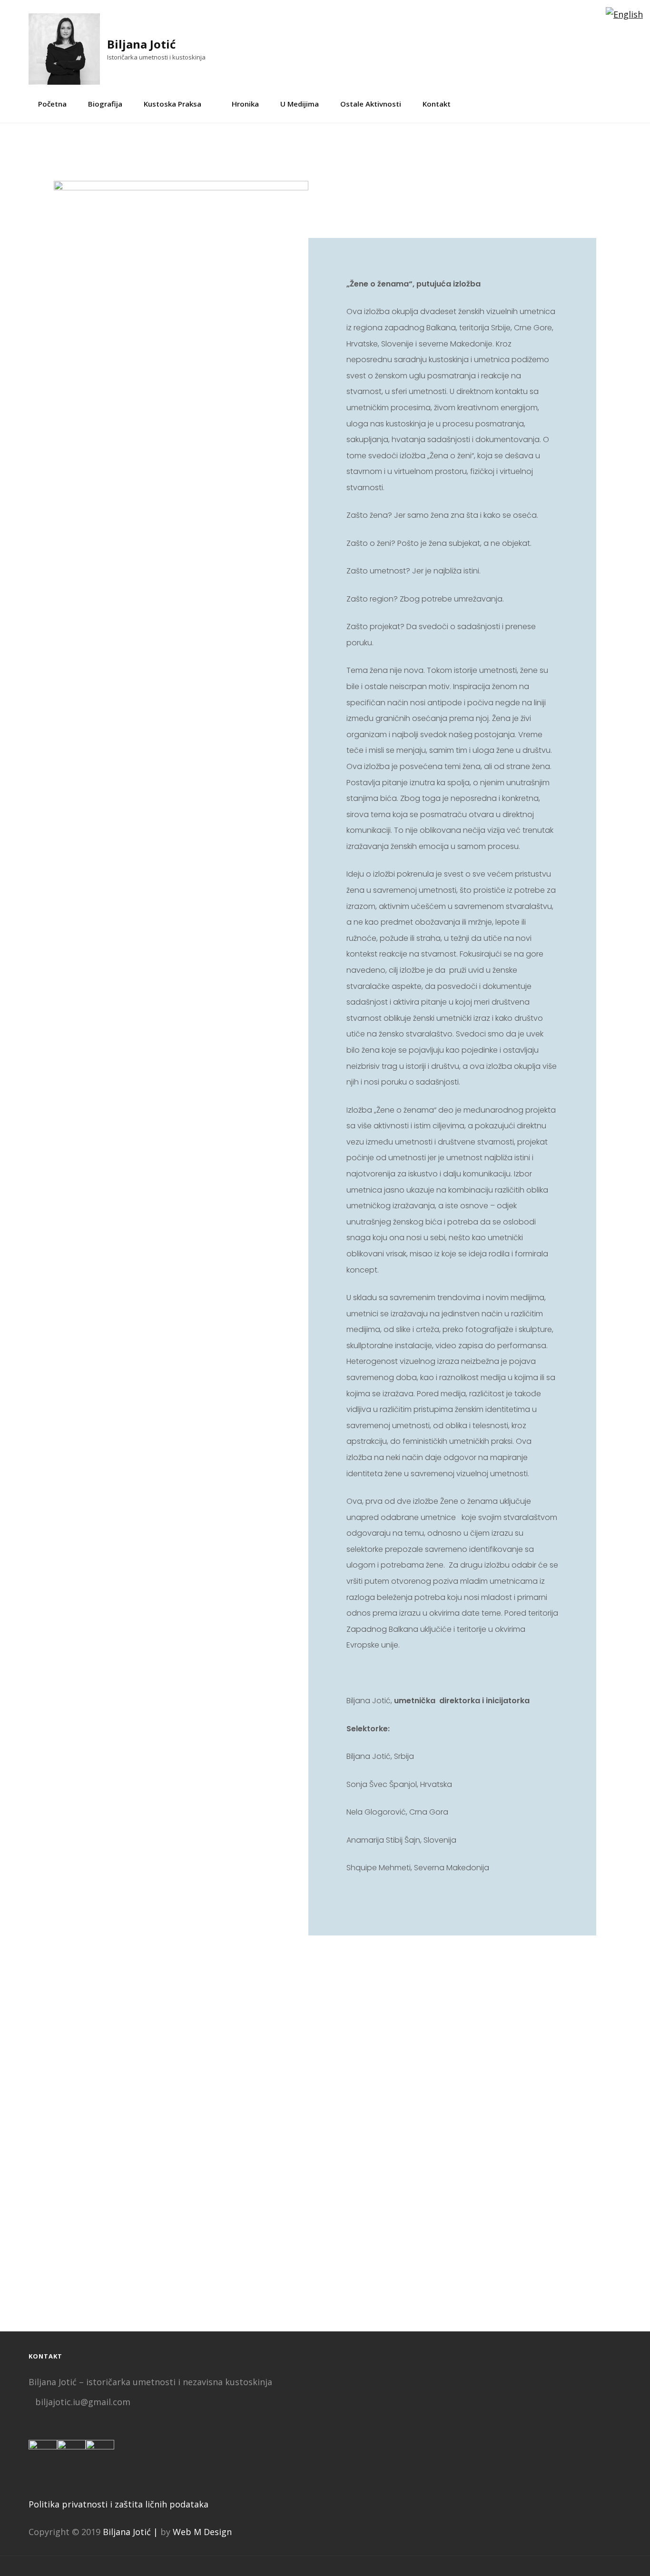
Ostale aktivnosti (371, 104)
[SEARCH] (618, 104)
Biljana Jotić (141, 44)
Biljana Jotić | (130, 2532)
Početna (52, 104)
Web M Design (202, 2532)
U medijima (300, 104)
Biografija (105, 104)
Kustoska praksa (172, 104)
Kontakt (437, 104)
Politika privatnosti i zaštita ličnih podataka (118, 2504)
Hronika (245, 104)
